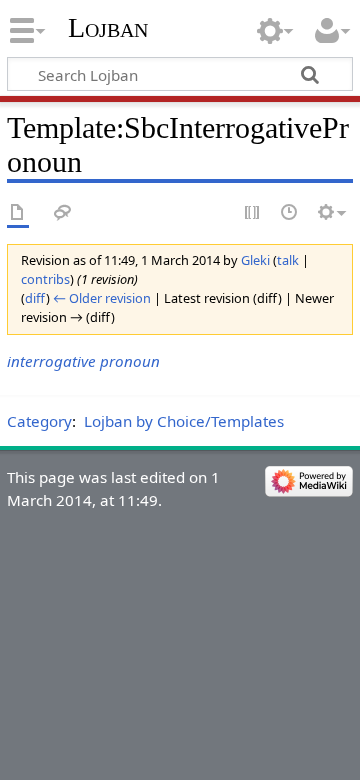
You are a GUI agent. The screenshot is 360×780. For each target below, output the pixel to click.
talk (288, 260)
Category (39, 421)
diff (35, 298)
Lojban (108, 27)
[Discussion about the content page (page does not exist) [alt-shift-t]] (63, 213)
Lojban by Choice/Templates (184, 421)
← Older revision (102, 298)
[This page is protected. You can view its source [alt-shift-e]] (253, 213)
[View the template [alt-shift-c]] (18, 213)
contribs (45, 279)
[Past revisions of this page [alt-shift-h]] (290, 213)
